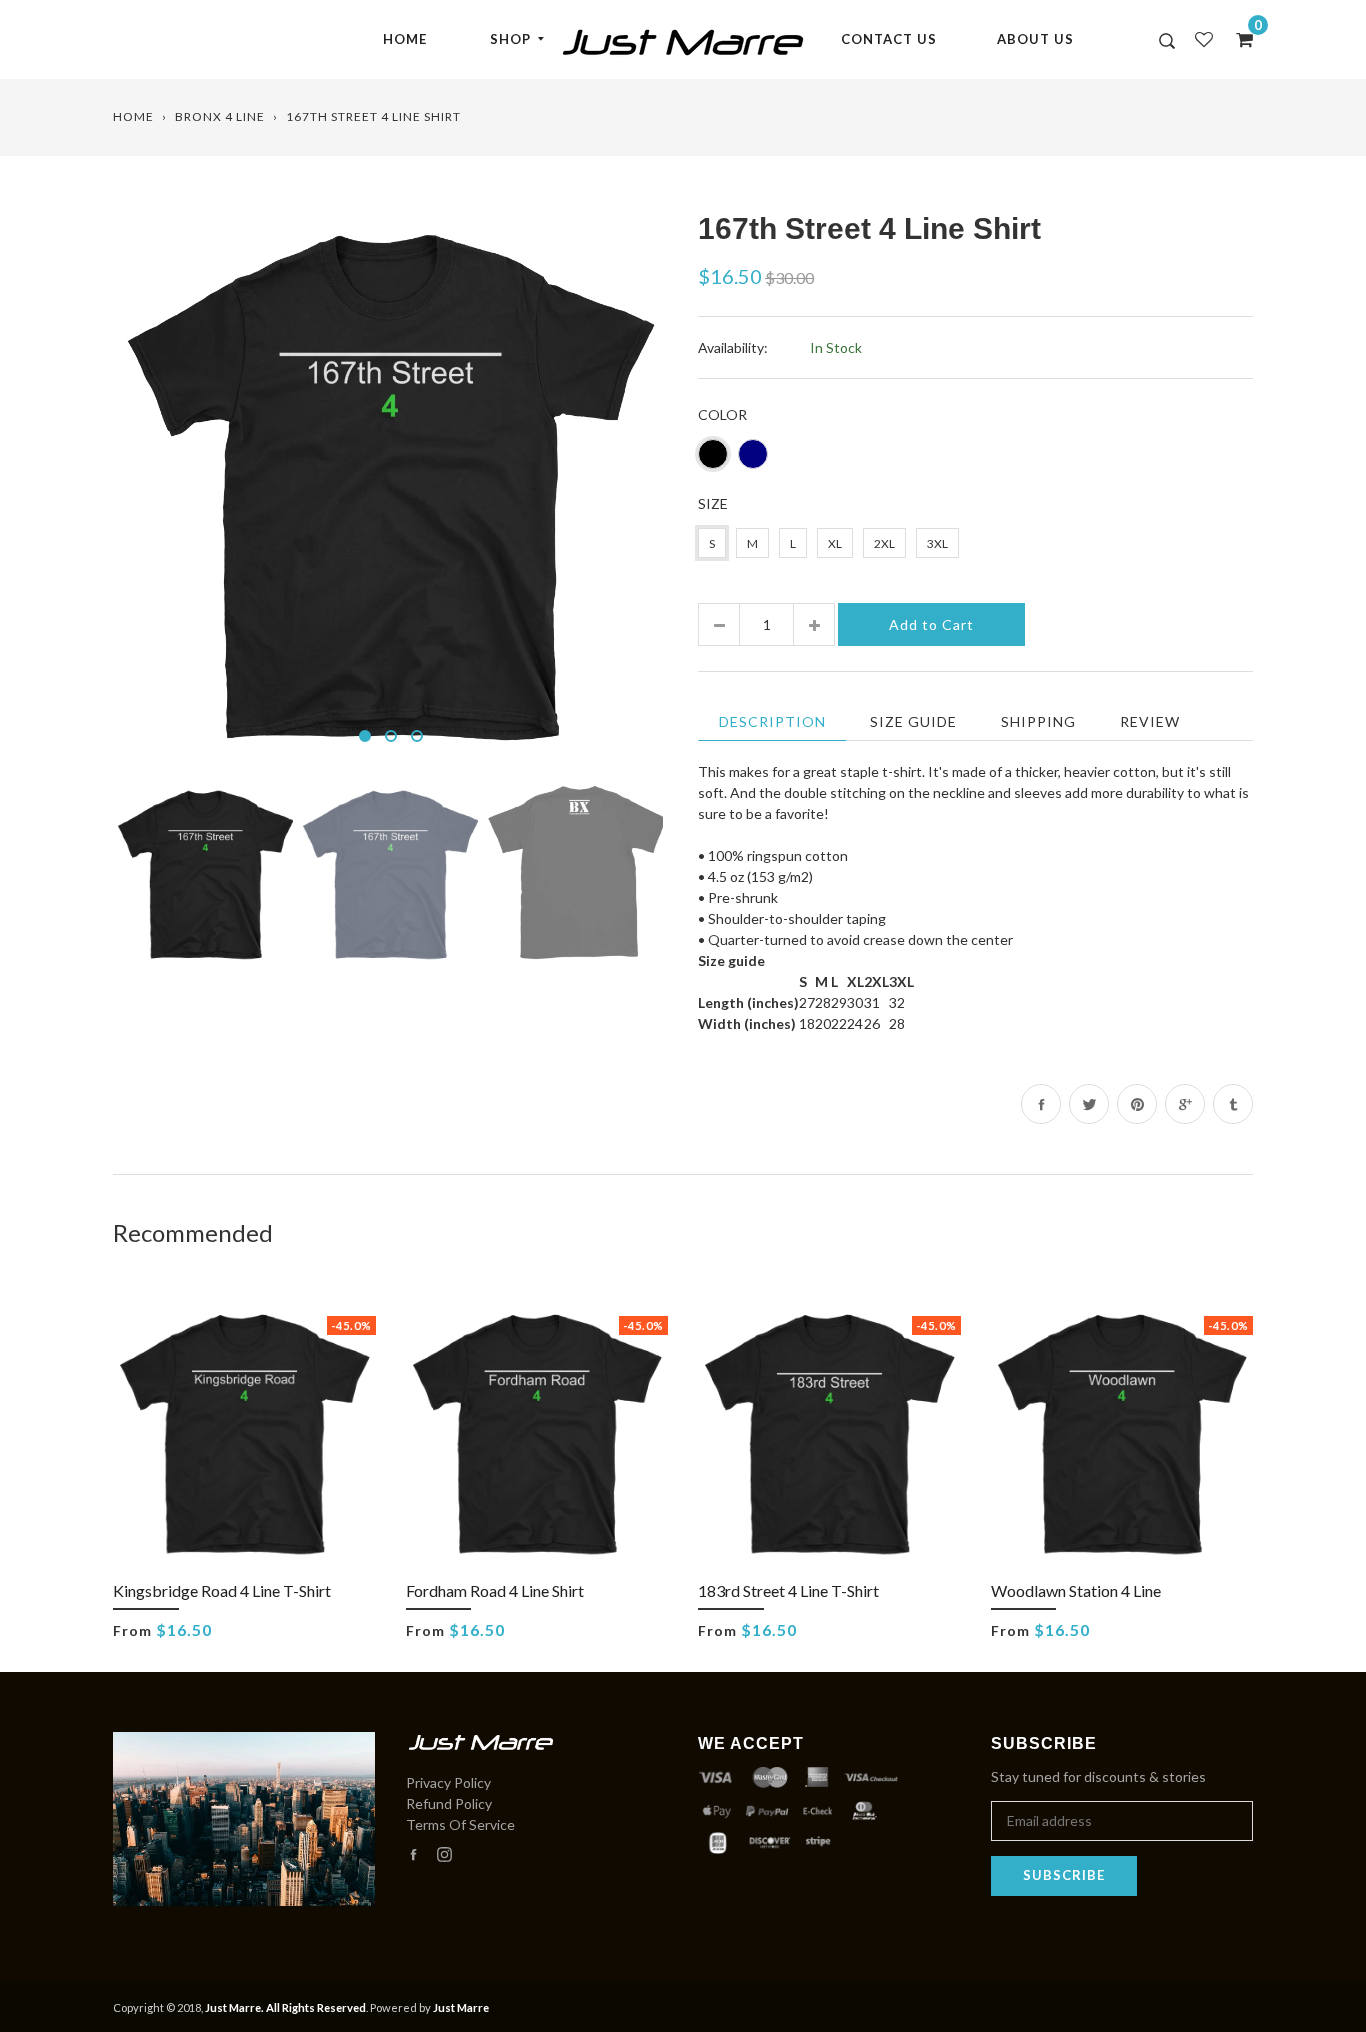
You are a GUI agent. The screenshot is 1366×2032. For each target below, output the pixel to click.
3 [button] (417, 736)
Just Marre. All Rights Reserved (285, 2007)
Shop (510, 39)
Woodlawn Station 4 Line (1076, 1590)
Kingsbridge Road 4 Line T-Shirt (222, 1590)
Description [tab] (772, 721)
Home (405, 39)
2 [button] (391, 736)
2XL (884, 543)
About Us (1035, 39)
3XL (937, 543)
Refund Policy (449, 1803)
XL (835, 543)
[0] (1238, 39)
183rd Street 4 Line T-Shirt (788, 1590)
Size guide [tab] (913, 721)
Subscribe (1064, 1875)
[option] (390, 483)
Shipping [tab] (1038, 721)
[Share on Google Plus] (1185, 1104)
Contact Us (889, 39)
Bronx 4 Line (220, 116)
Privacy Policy (448, 1782)
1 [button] (365, 736)
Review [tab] (1150, 721)
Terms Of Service (460, 1824)
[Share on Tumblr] (1233, 1104)
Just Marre (461, 2007)
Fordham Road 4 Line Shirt (495, 1590)
